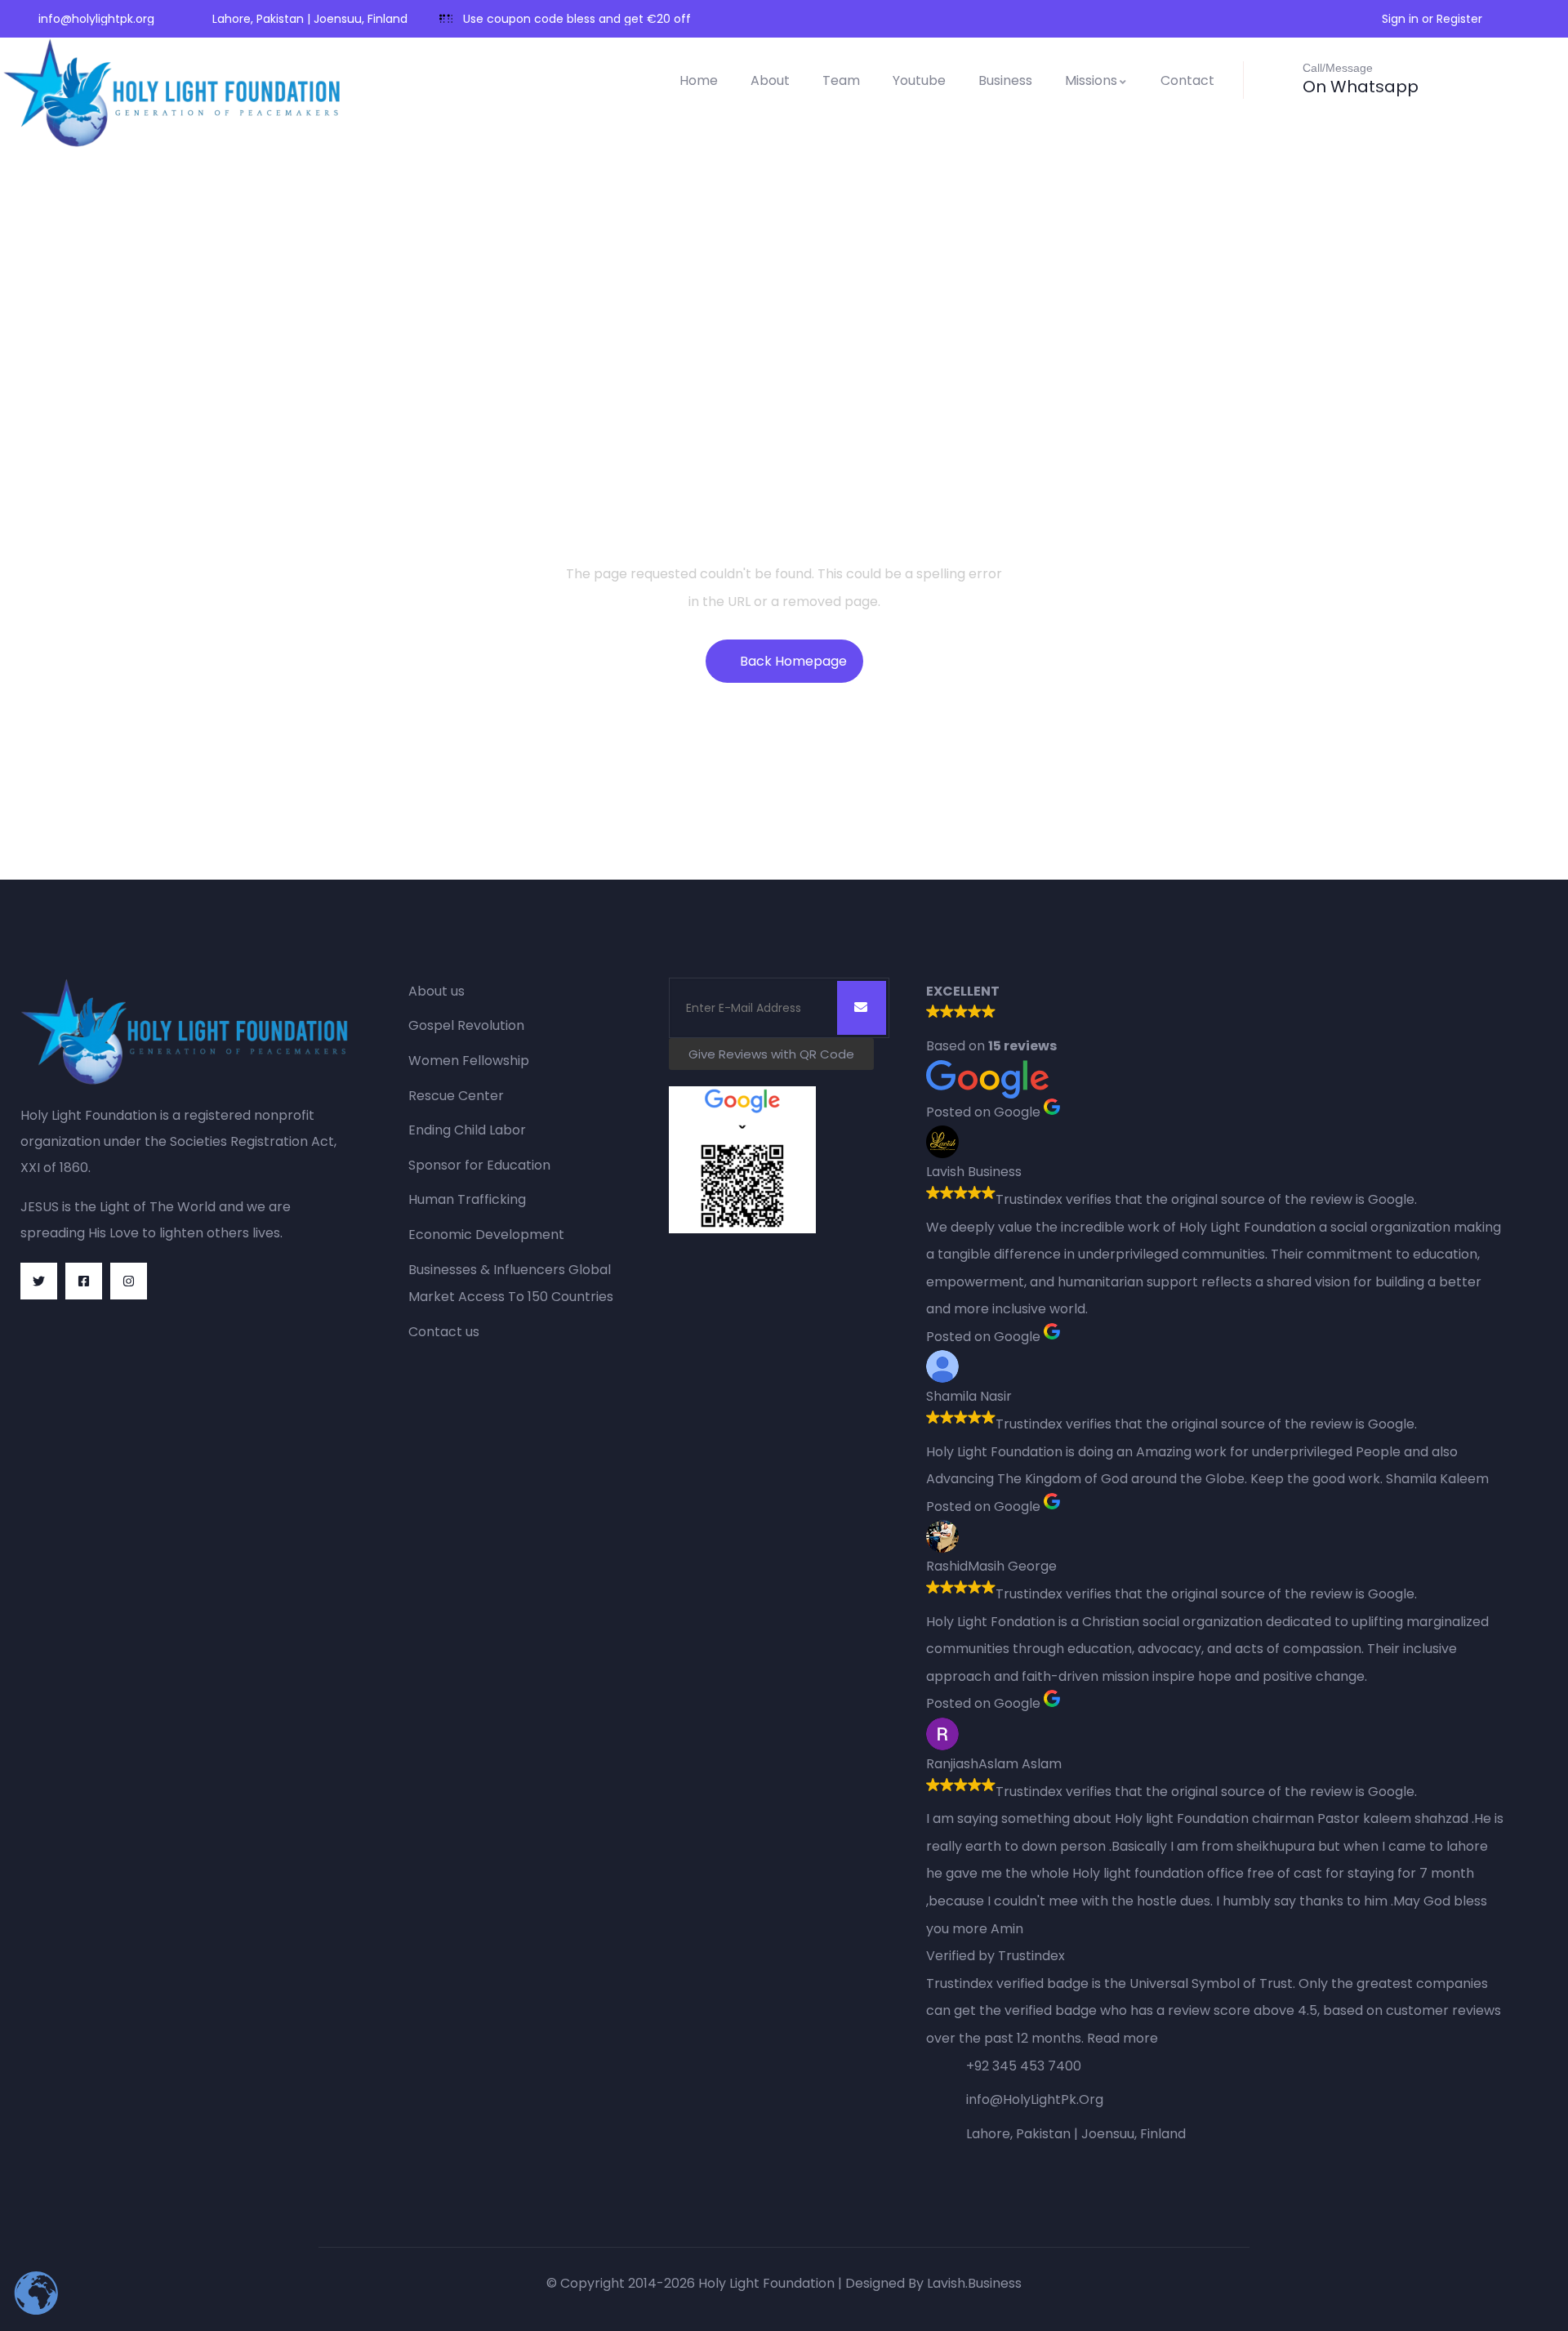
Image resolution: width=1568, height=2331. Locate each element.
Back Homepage (793, 661)
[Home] (175, 93)
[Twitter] (39, 1281)
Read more (1123, 2038)
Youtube (919, 80)
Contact (1187, 80)
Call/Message (1338, 68)
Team (841, 80)
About (770, 80)
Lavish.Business (974, 2283)
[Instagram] (129, 1281)
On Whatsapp (1361, 87)
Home (699, 80)
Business (1005, 80)
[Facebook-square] (84, 1281)
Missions (1091, 80)
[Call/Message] (1277, 78)
